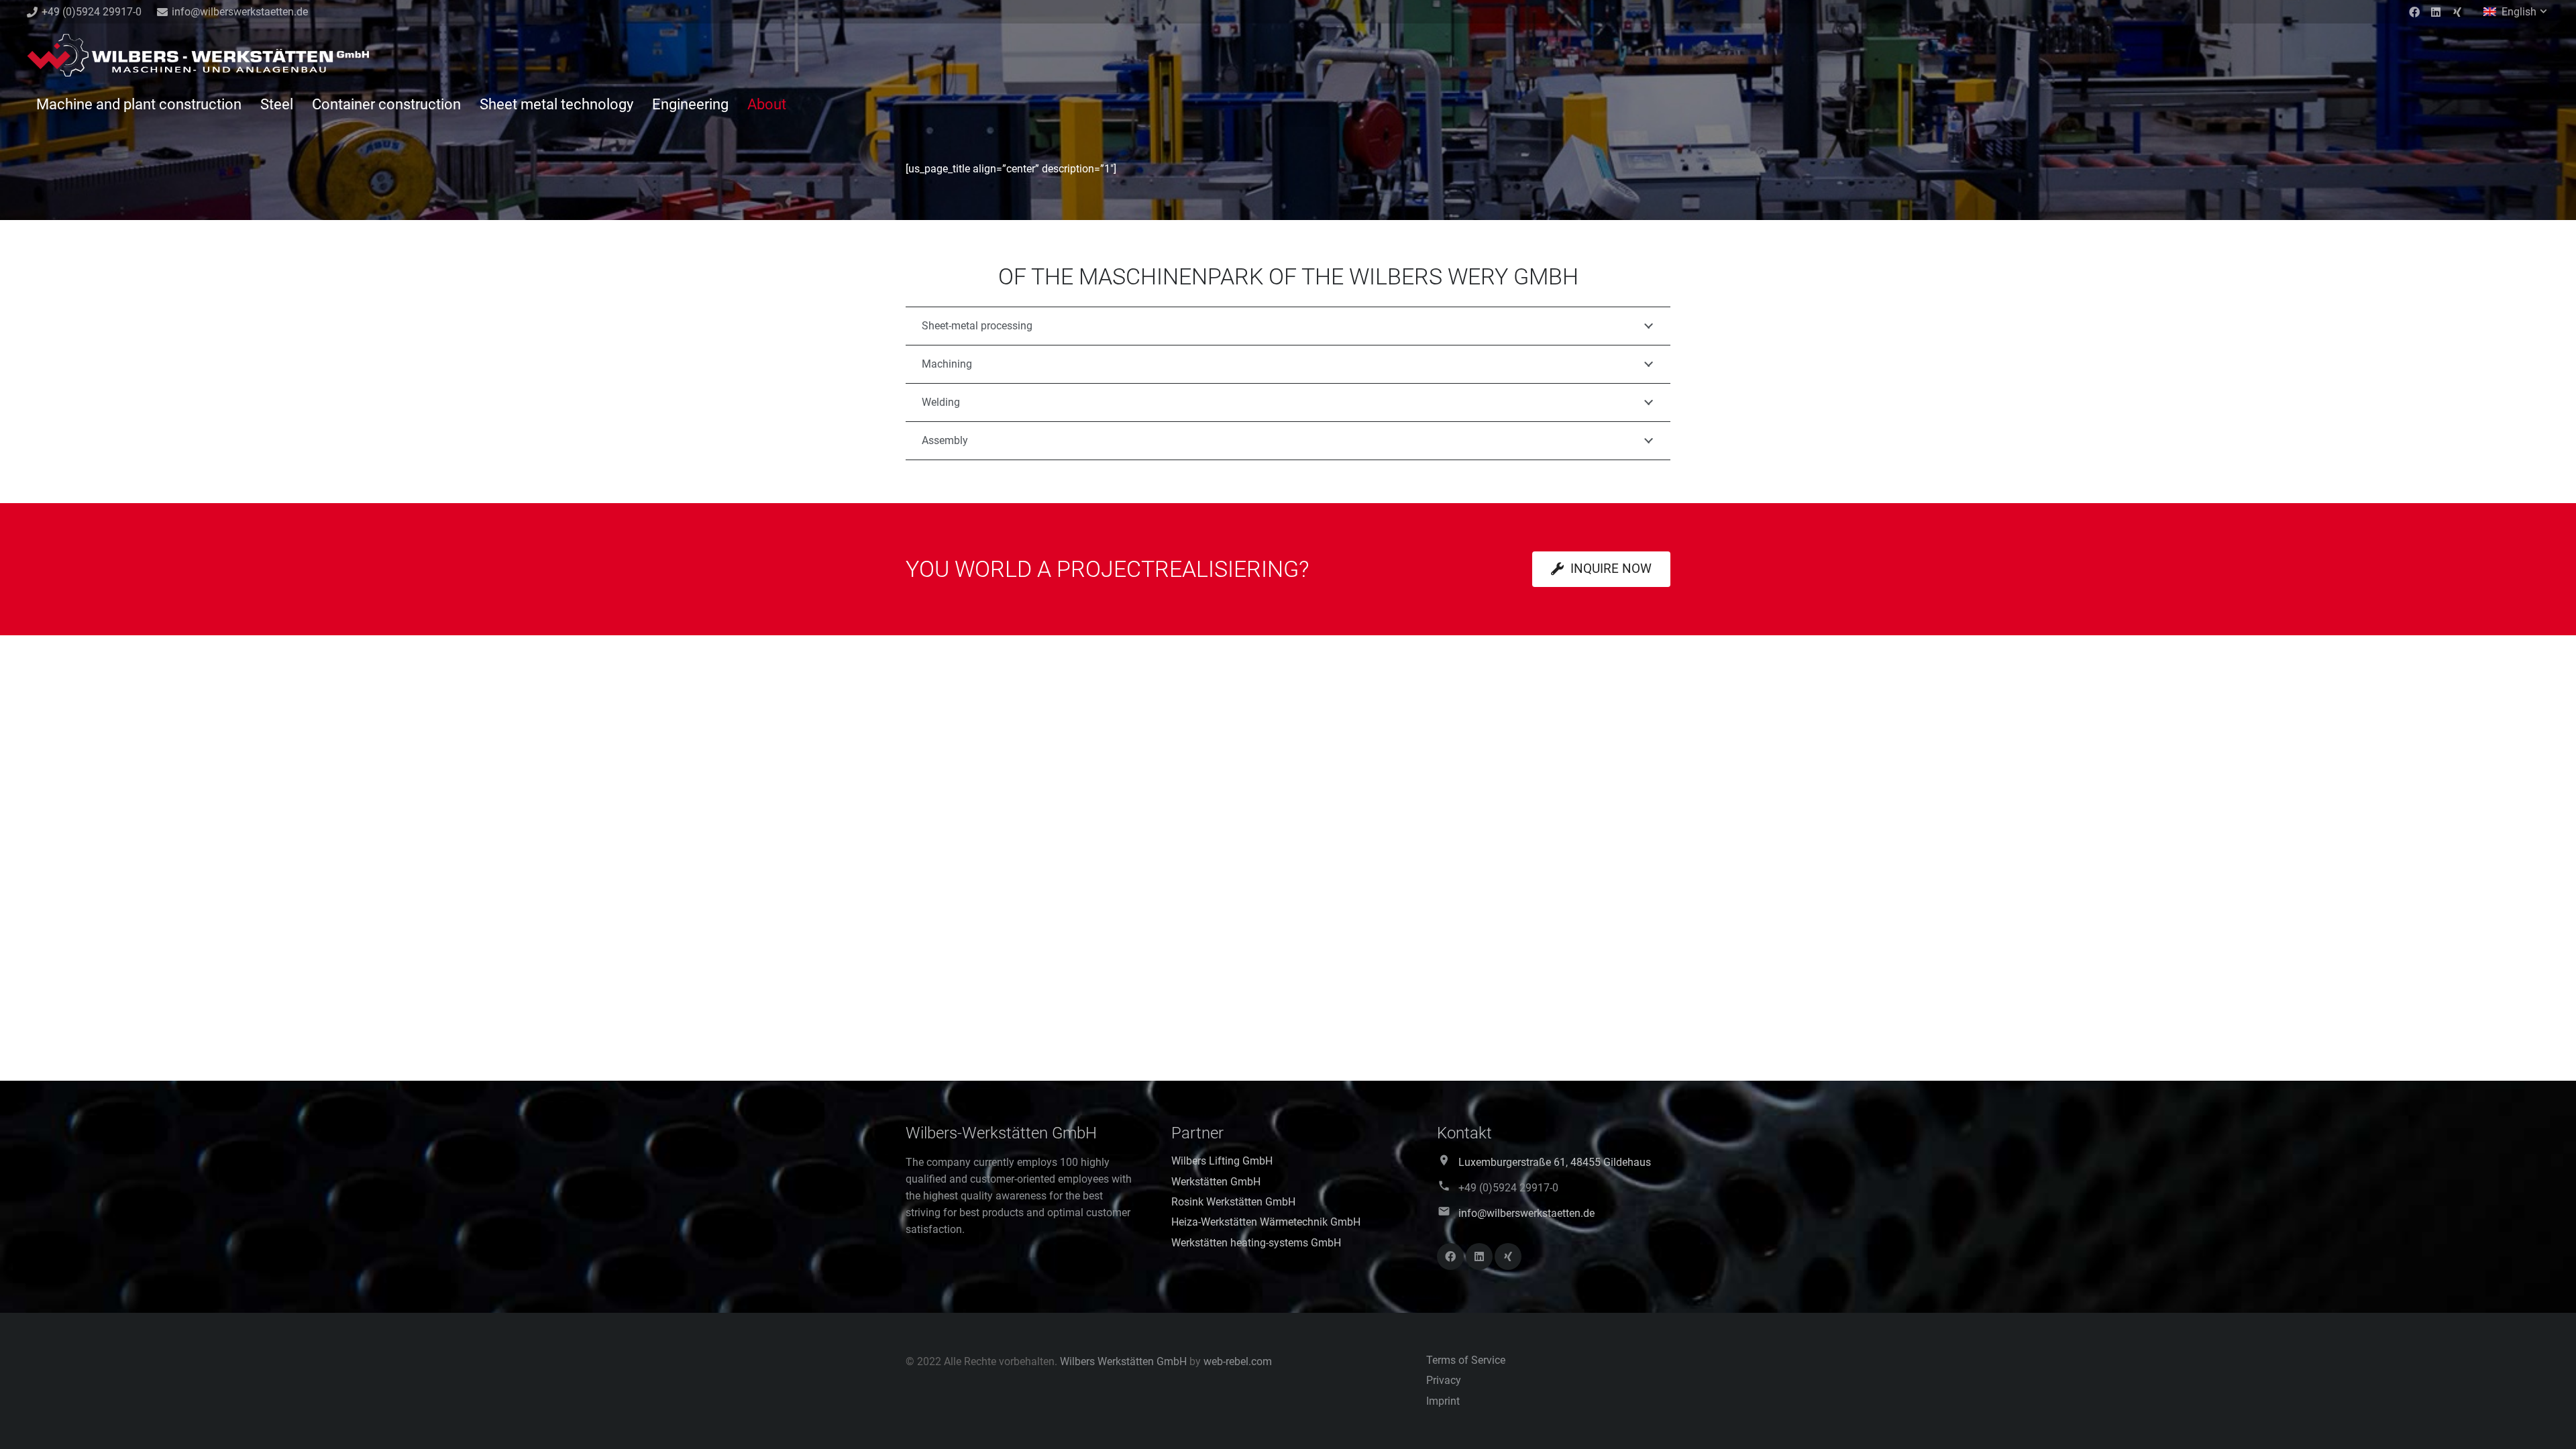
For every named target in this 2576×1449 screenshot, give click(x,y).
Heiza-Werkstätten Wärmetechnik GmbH (1266, 1222)
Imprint (1443, 1401)
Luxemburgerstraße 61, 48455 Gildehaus (1555, 1162)
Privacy (1444, 1380)
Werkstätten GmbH (1216, 1182)
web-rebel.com (1238, 1361)
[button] (2516, 12)
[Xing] (2457, 12)
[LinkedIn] (2436, 12)
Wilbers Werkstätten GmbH (1123, 1361)
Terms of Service (1466, 1360)
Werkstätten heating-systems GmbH (1256, 1243)
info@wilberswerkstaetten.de (1526, 1213)
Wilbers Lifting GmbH (1222, 1161)
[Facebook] (2414, 12)
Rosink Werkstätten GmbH (1233, 1202)
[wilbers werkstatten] (198, 57)
